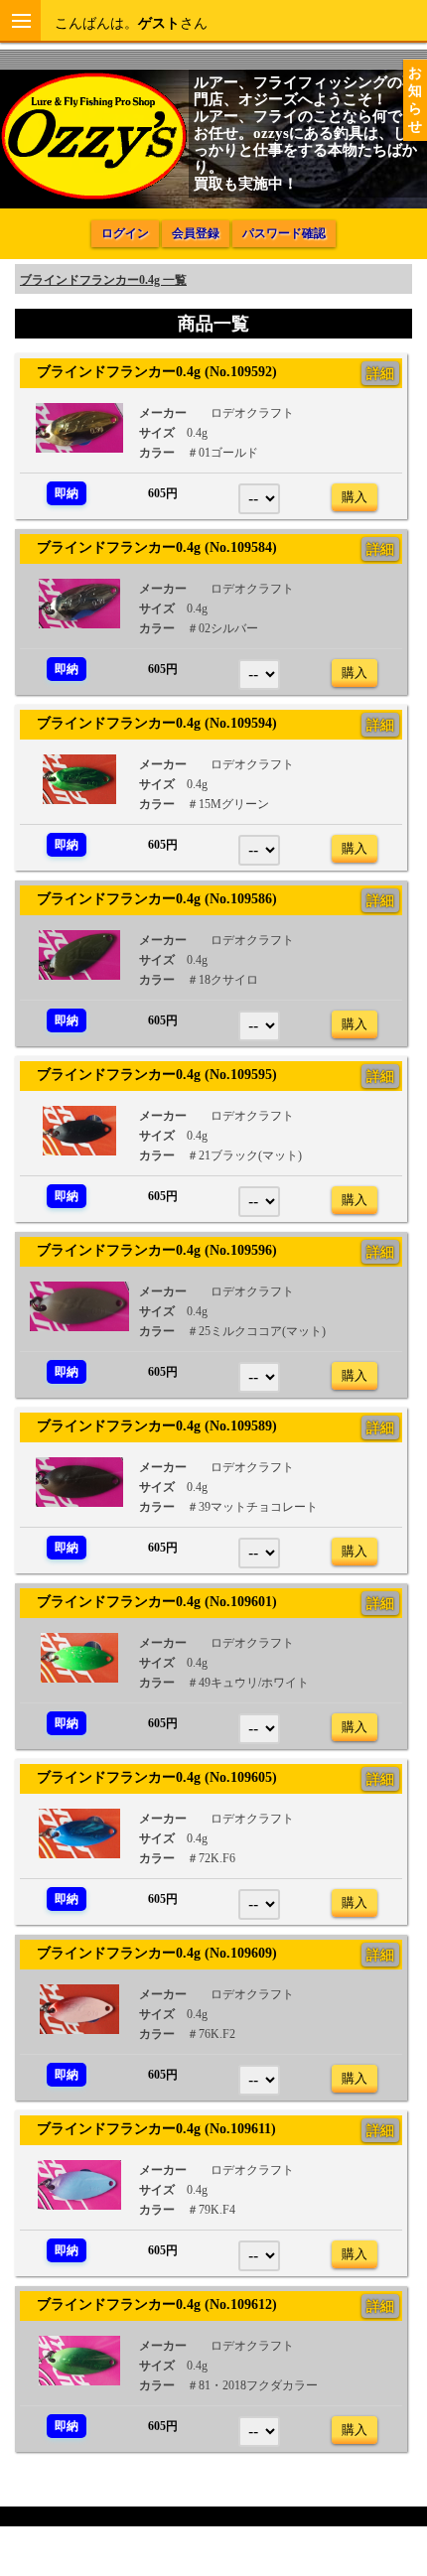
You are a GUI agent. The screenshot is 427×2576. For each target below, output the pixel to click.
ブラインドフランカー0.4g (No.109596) (150, 1250)
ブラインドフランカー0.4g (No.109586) (150, 898)
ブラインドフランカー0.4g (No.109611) (149, 2128)
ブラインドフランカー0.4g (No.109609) (150, 1953)
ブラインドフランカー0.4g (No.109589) (150, 1425)
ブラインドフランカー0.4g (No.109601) (150, 1601)
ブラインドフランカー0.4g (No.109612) (150, 2304)
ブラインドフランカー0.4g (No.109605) (150, 1777)
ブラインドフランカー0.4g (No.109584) (150, 547)
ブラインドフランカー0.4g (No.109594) (150, 723)
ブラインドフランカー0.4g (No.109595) (150, 1074)
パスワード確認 (284, 233)
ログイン (125, 233)
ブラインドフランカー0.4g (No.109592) (150, 371)
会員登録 (196, 233)
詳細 (380, 373)
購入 (355, 497)
